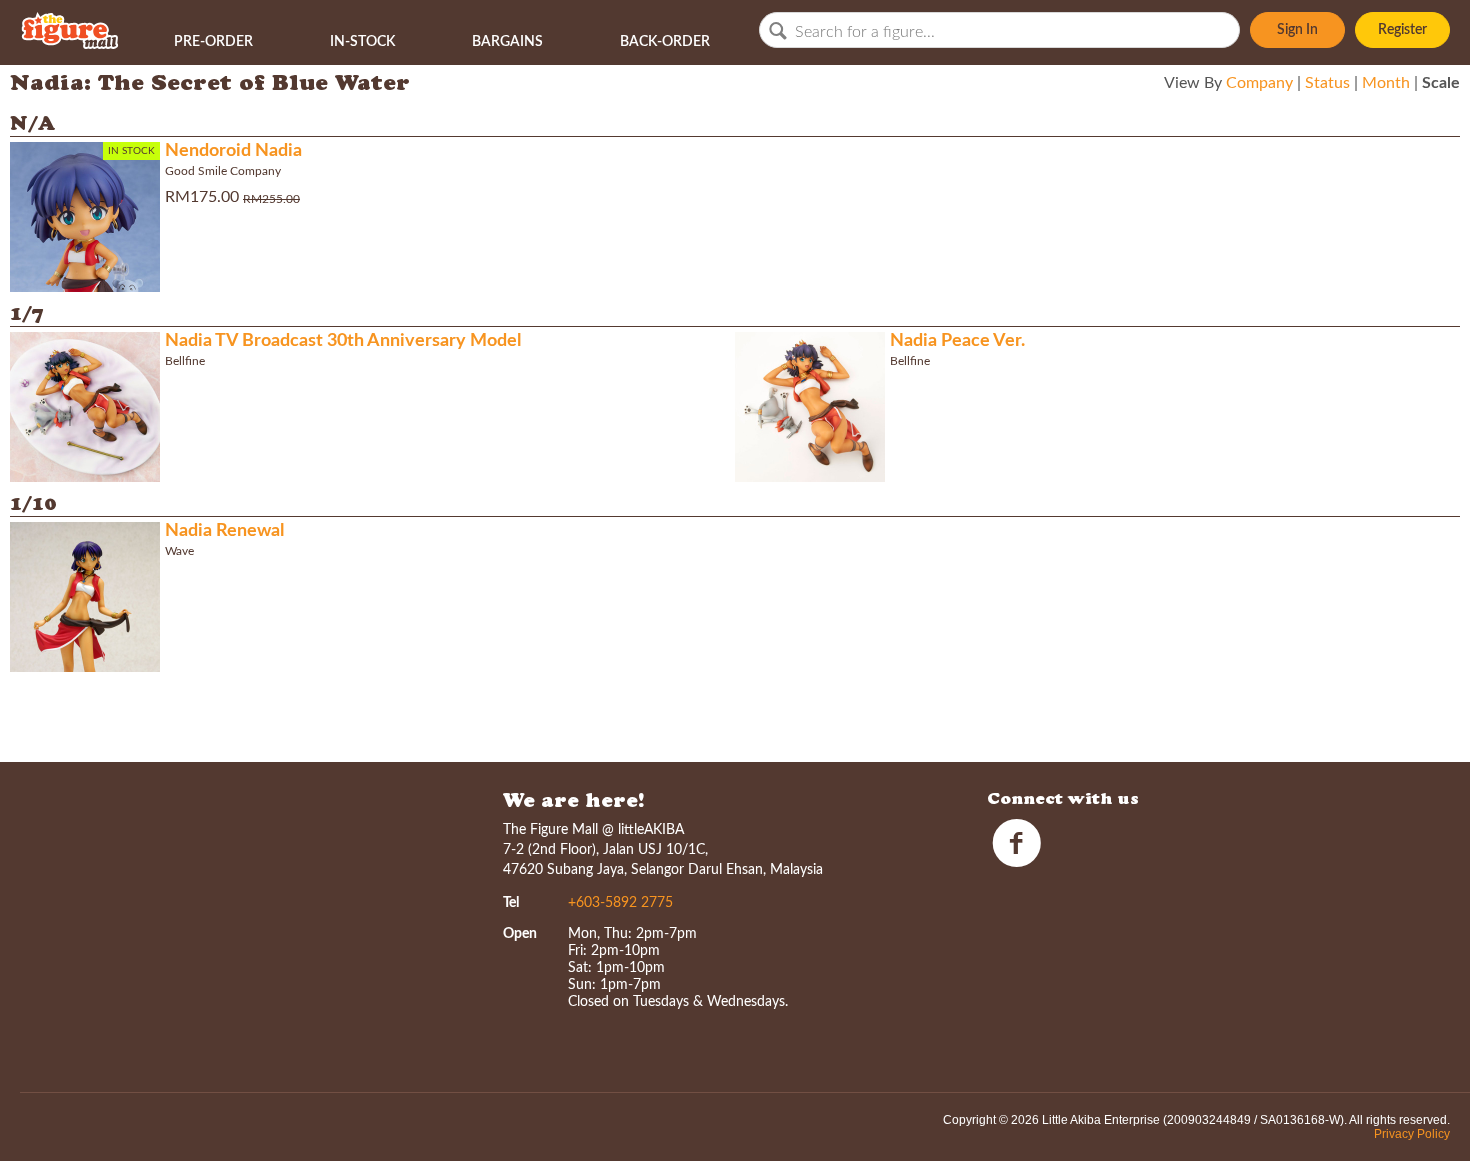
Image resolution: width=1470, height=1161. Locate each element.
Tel (511, 903)
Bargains (507, 42)
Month (1386, 83)
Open (520, 934)
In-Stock (362, 42)
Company (1259, 83)
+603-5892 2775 (620, 903)
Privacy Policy (1412, 1134)
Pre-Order (213, 42)
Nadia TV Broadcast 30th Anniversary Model (343, 341)
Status (1327, 83)
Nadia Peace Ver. (957, 341)
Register (1402, 30)
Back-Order (665, 42)
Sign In (1297, 30)
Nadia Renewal (224, 531)
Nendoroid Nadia (233, 151)
